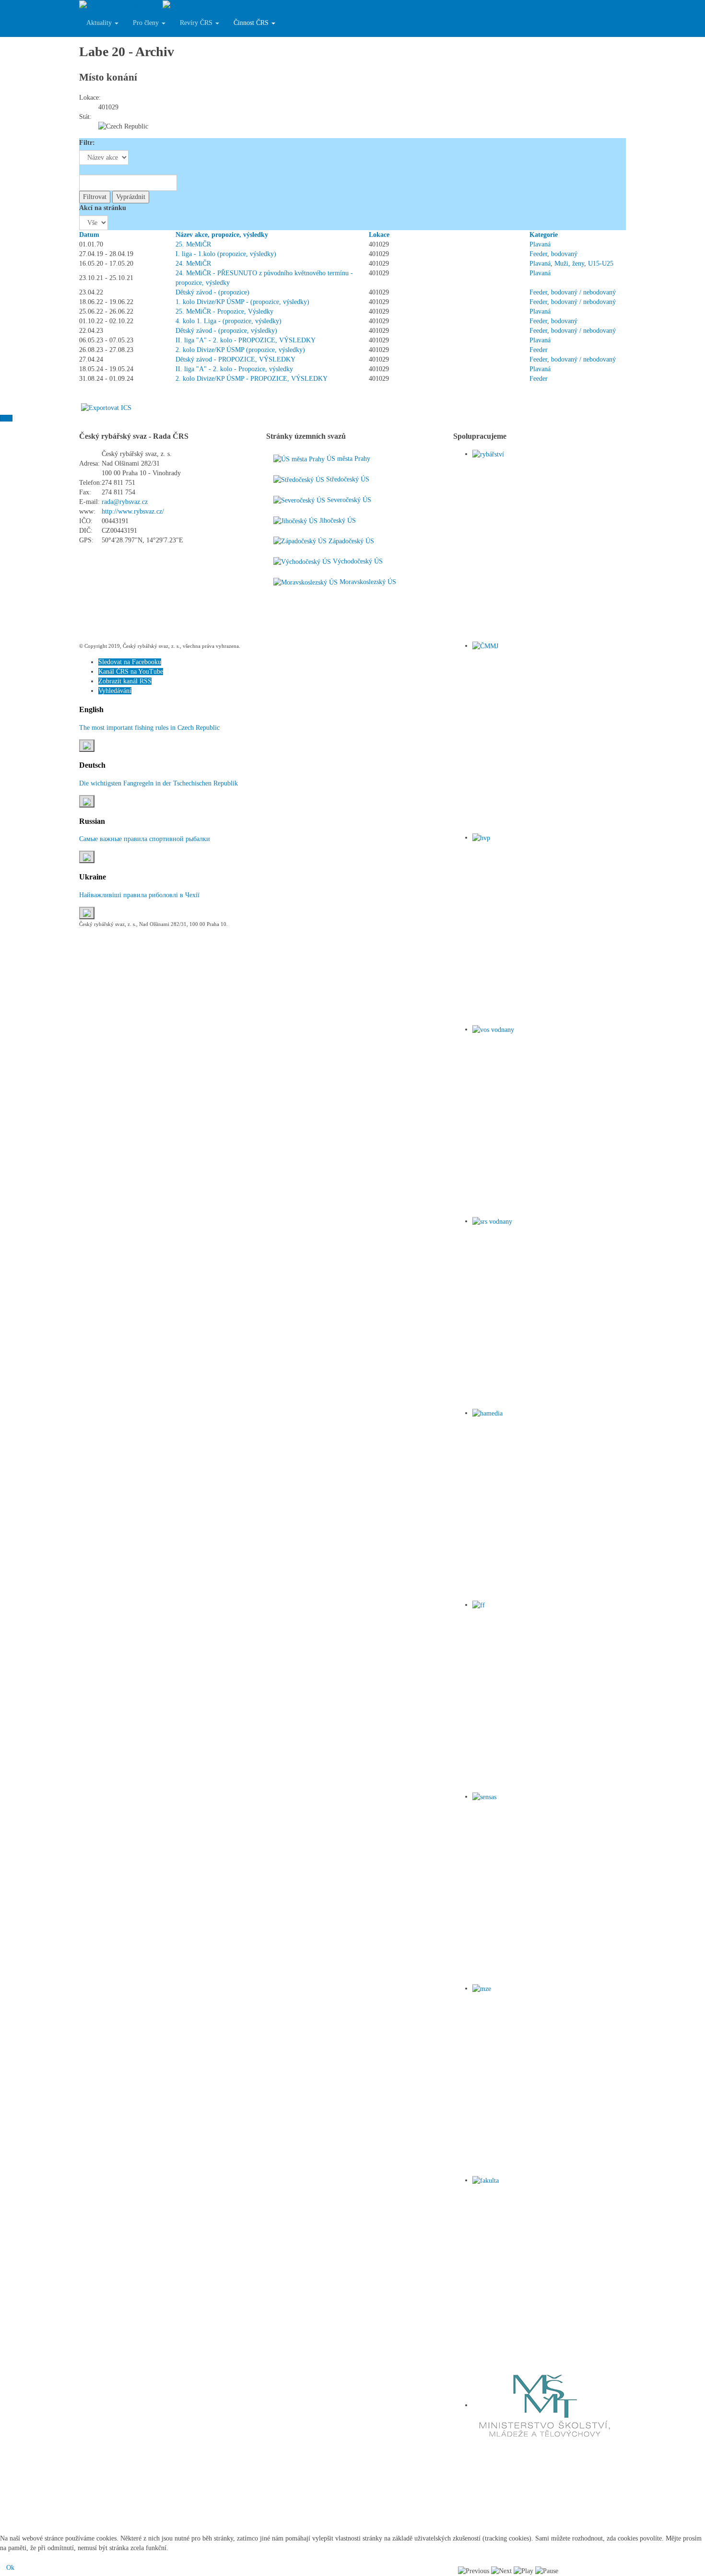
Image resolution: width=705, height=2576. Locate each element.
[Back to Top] (6, 418)
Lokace (379, 235)
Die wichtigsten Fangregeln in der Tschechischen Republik (159, 783)
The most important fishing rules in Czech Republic (149, 728)
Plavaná (540, 244)
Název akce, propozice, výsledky (222, 235)
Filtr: (87, 143)
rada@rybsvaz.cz (125, 502)
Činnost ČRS (252, 23)
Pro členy (147, 23)
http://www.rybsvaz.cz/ (133, 511)
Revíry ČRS (197, 23)
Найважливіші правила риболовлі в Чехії (139, 895)
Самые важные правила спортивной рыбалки (145, 839)
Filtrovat (95, 197)
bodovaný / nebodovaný (583, 292)
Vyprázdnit (131, 197)
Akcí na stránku (103, 208)
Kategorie (544, 235)
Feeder (538, 254)
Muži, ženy (569, 263)
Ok (10, 2568)
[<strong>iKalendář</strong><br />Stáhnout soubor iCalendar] (106, 407)
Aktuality (100, 23)
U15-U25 (601, 263)
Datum (89, 235)
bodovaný (564, 254)
